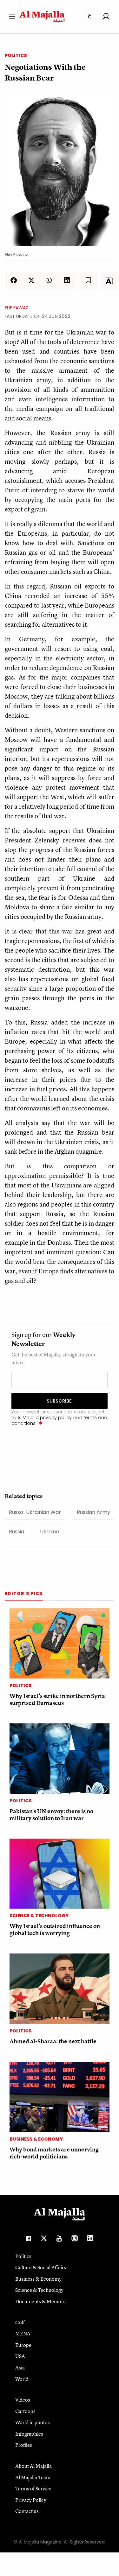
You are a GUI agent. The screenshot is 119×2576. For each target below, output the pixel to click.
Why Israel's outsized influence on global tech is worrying (55, 1929)
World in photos (33, 2422)
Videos (23, 2400)
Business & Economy (36, 2139)
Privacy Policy (31, 2500)
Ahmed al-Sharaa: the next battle (53, 2041)
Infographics (29, 2434)
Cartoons (25, 2411)
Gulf (20, 2322)
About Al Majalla (33, 2466)
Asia (20, 2368)
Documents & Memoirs (41, 2301)
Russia (17, 1532)
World (22, 2379)
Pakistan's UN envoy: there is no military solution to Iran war (51, 1815)
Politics (16, 55)
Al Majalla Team (33, 2477)
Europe (23, 2345)
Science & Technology (39, 1916)
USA (20, 2356)
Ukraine (50, 1532)
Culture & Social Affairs (41, 2267)
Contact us (27, 2511)
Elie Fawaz (17, 308)
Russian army (93, 1512)
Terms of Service (33, 2488)
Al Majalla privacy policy (45, 1418)
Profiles (24, 2445)
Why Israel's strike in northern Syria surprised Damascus (57, 1699)
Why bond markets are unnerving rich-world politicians (54, 2153)
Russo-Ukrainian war (35, 1512)
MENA (23, 2333)
